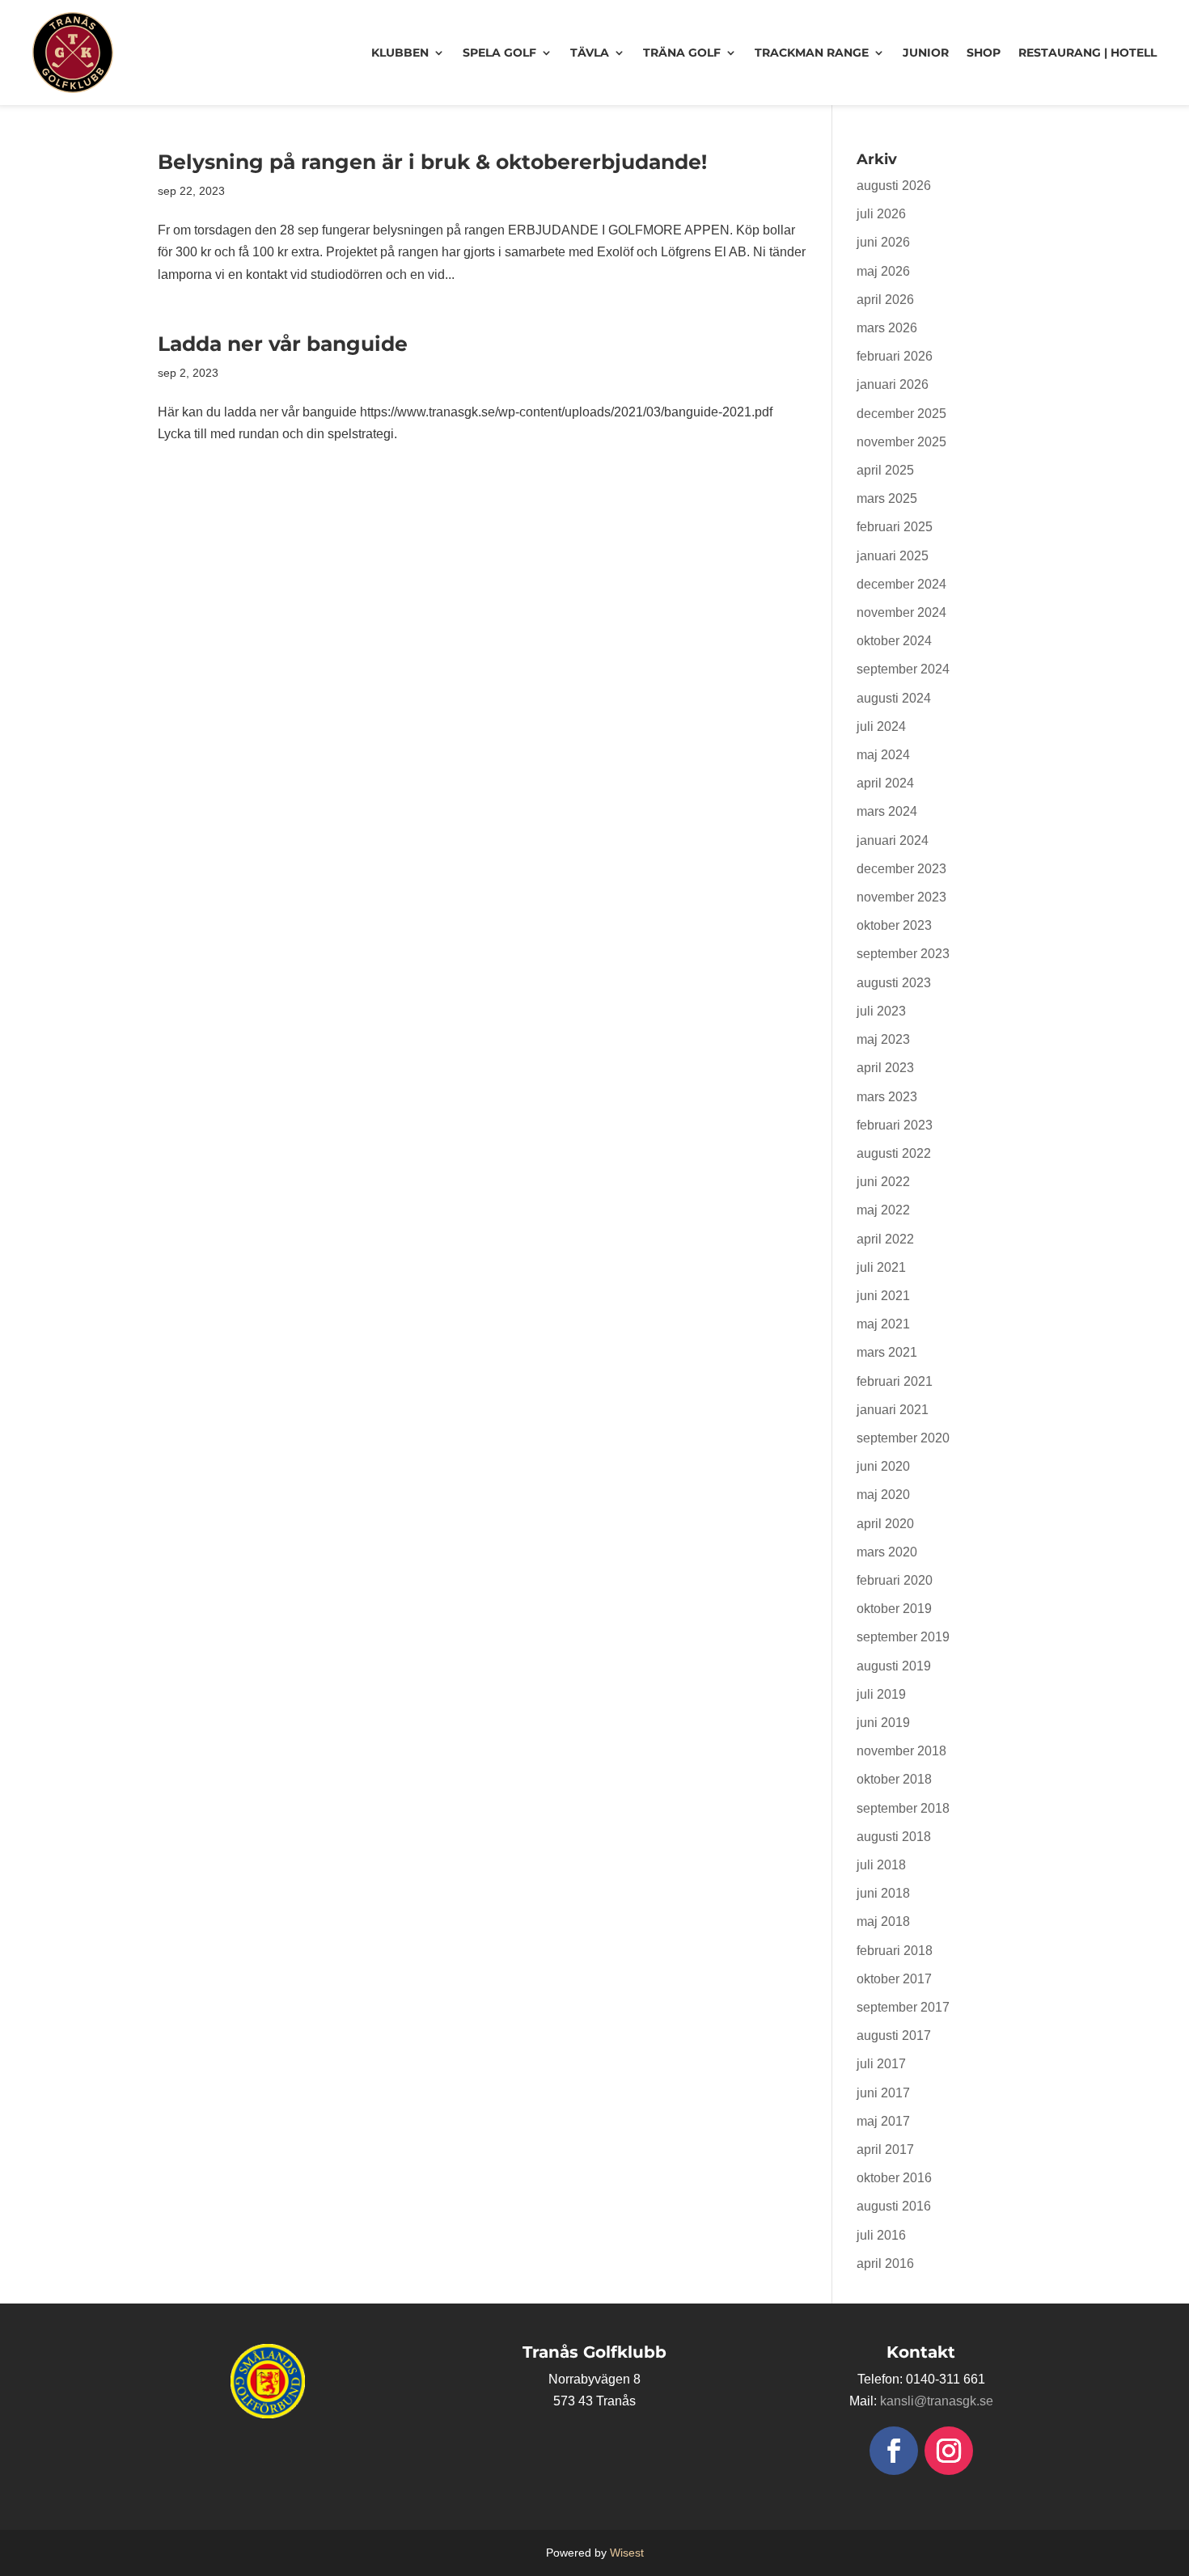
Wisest (627, 2553)
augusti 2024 (894, 698)
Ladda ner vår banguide (283, 344)
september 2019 (903, 1637)
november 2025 (901, 442)
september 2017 (903, 2007)
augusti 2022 (894, 1153)
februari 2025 (895, 527)
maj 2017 (883, 2121)
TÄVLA (590, 53)
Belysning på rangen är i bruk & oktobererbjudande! (432, 162)
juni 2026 (883, 242)
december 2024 (901, 584)
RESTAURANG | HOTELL (1087, 53)
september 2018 (903, 1808)
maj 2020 (883, 1495)
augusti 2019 (894, 1666)
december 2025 (901, 414)
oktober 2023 (894, 925)
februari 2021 (895, 1381)
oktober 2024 (894, 641)
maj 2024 (883, 755)
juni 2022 (883, 1182)
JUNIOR (926, 53)
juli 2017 (881, 2064)
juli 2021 (881, 1267)
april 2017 (885, 2149)
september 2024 (903, 669)
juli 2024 (881, 726)
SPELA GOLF (499, 53)
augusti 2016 (894, 2206)
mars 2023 (887, 1097)
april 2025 (885, 470)
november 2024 (901, 612)
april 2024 (885, 783)
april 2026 (885, 300)
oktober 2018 (894, 1779)
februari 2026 (895, 356)
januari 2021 (893, 1410)
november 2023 (901, 897)
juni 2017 (883, 2093)
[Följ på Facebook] (894, 2451)
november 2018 (901, 1751)
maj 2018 (883, 1921)
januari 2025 (893, 556)
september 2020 (903, 1438)
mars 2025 (887, 498)
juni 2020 (883, 1466)
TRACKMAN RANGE (812, 53)
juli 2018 (881, 1865)
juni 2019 (883, 1723)
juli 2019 (881, 1694)
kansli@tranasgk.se (937, 2401)
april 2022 (885, 1239)
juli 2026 (881, 214)
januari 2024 (893, 840)
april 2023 (885, 1068)
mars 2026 (887, 328)
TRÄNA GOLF (682, 53)
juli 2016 (881, 2235)
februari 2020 (895, 1580)
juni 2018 (883, 1893)
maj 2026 (883, 271)
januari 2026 (893, 384)
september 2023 (903, 954)
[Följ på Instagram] (949, 2451)
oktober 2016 (894, 2178)
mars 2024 (887, 811)
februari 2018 (895, 1951)
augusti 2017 (894, 2035)
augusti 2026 (894, 186)
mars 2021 (887, 1352)
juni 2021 (883, 1296)
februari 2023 (895, 1125)
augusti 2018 (894, 1837)
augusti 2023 (894, 983)
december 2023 (901, 869)
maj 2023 (883, 1039)
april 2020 (885, 1524)
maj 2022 (883, 1210)
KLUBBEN (400, 53)
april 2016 (885, 2264)
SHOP (984, 53)
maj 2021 (883, 1324)
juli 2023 (881, 1011)
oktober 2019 (894, 1609)
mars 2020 (887, 1552)
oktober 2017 (894, 1979)
